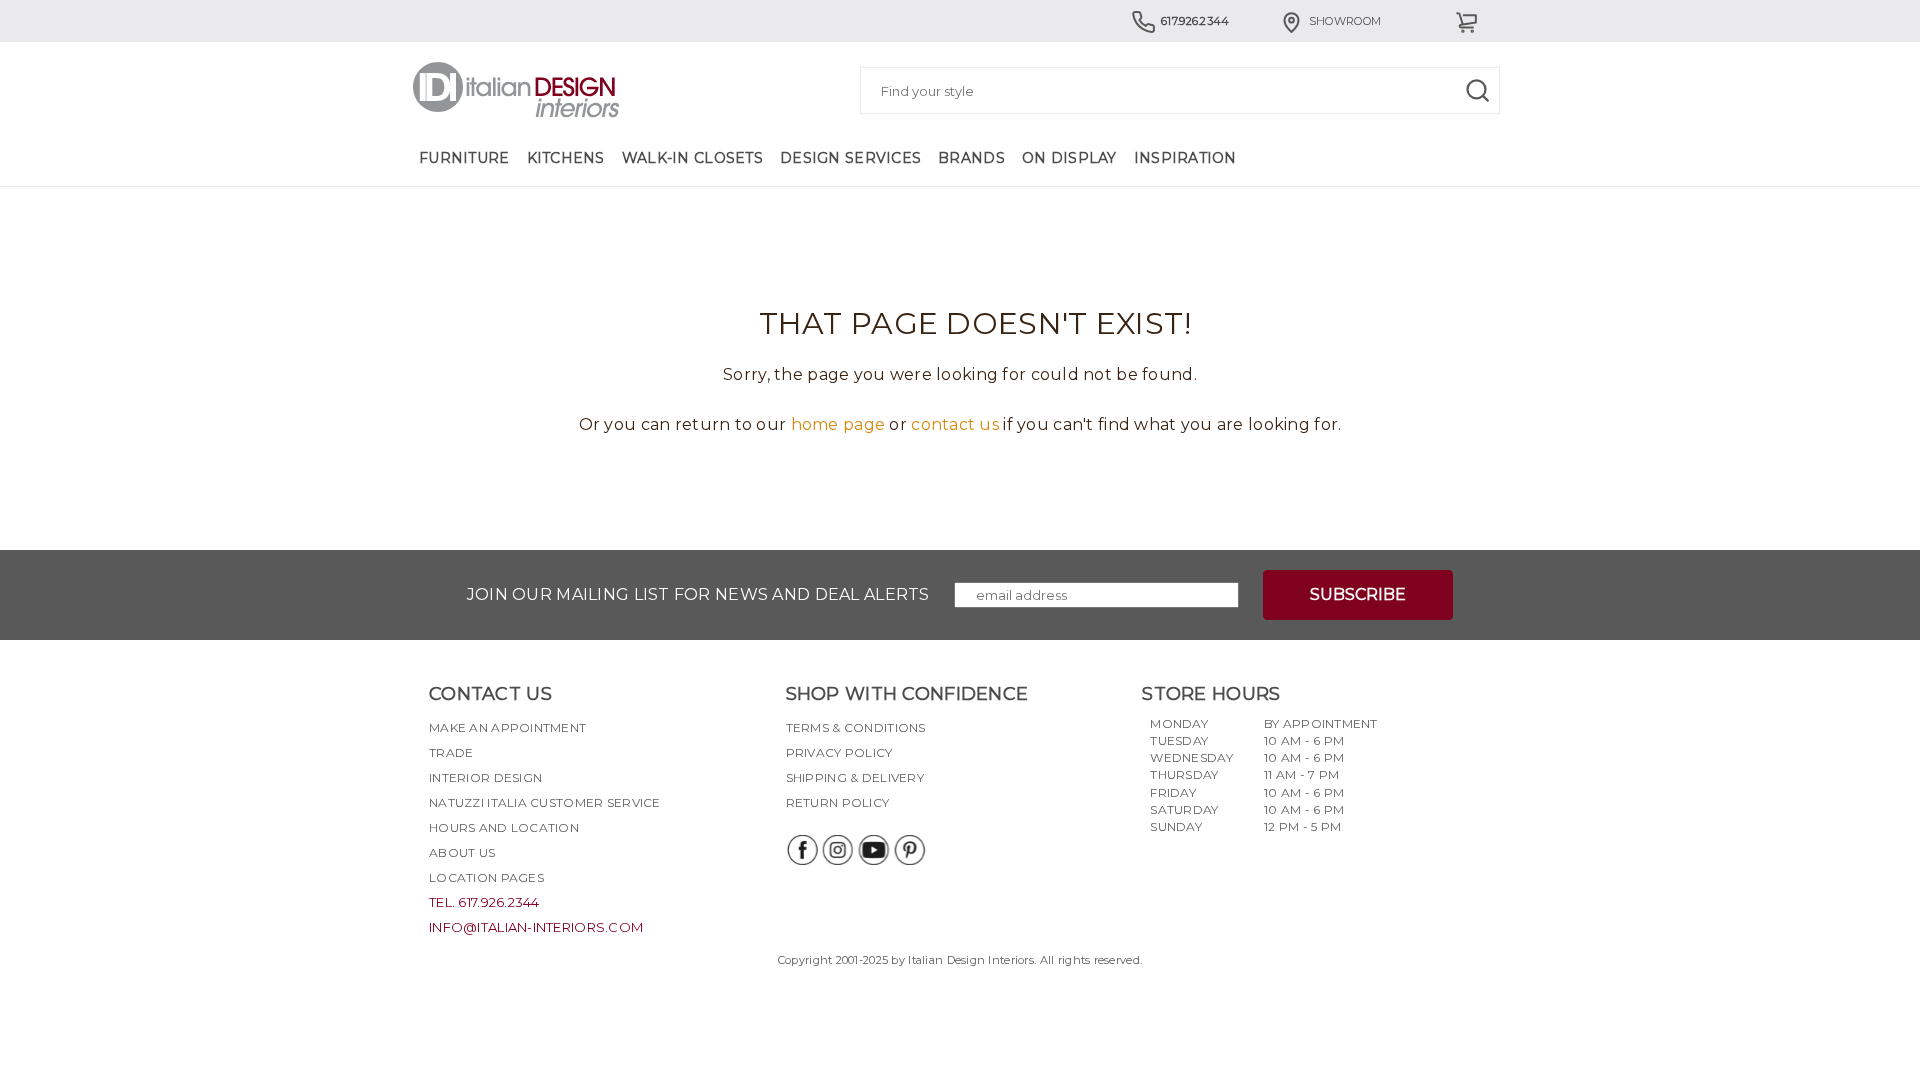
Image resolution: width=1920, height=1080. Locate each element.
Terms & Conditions (856, 727)
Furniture (464, 158)
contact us (955, 424)
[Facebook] (801, 850)
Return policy (838, 802)
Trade (451, 752)
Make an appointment (507, 727)
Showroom (1345, 21)
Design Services (850, 158)
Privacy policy (839, 752)
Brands (971, 158)
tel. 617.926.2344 (484, 902)
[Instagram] (837, 850)
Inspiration (1185, 158)
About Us (462, 852)
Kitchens (566, 158)
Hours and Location (504, 827)
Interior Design (485, 777)
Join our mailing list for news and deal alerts (698, 594)
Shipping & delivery (855, 777)
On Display (1069, 158)
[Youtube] (873, 850)
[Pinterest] (909, 850)
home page (838, 424)
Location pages (486, 877)
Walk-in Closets (692, 158)
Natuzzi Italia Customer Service (545, 802)
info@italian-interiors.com (536, 927)
